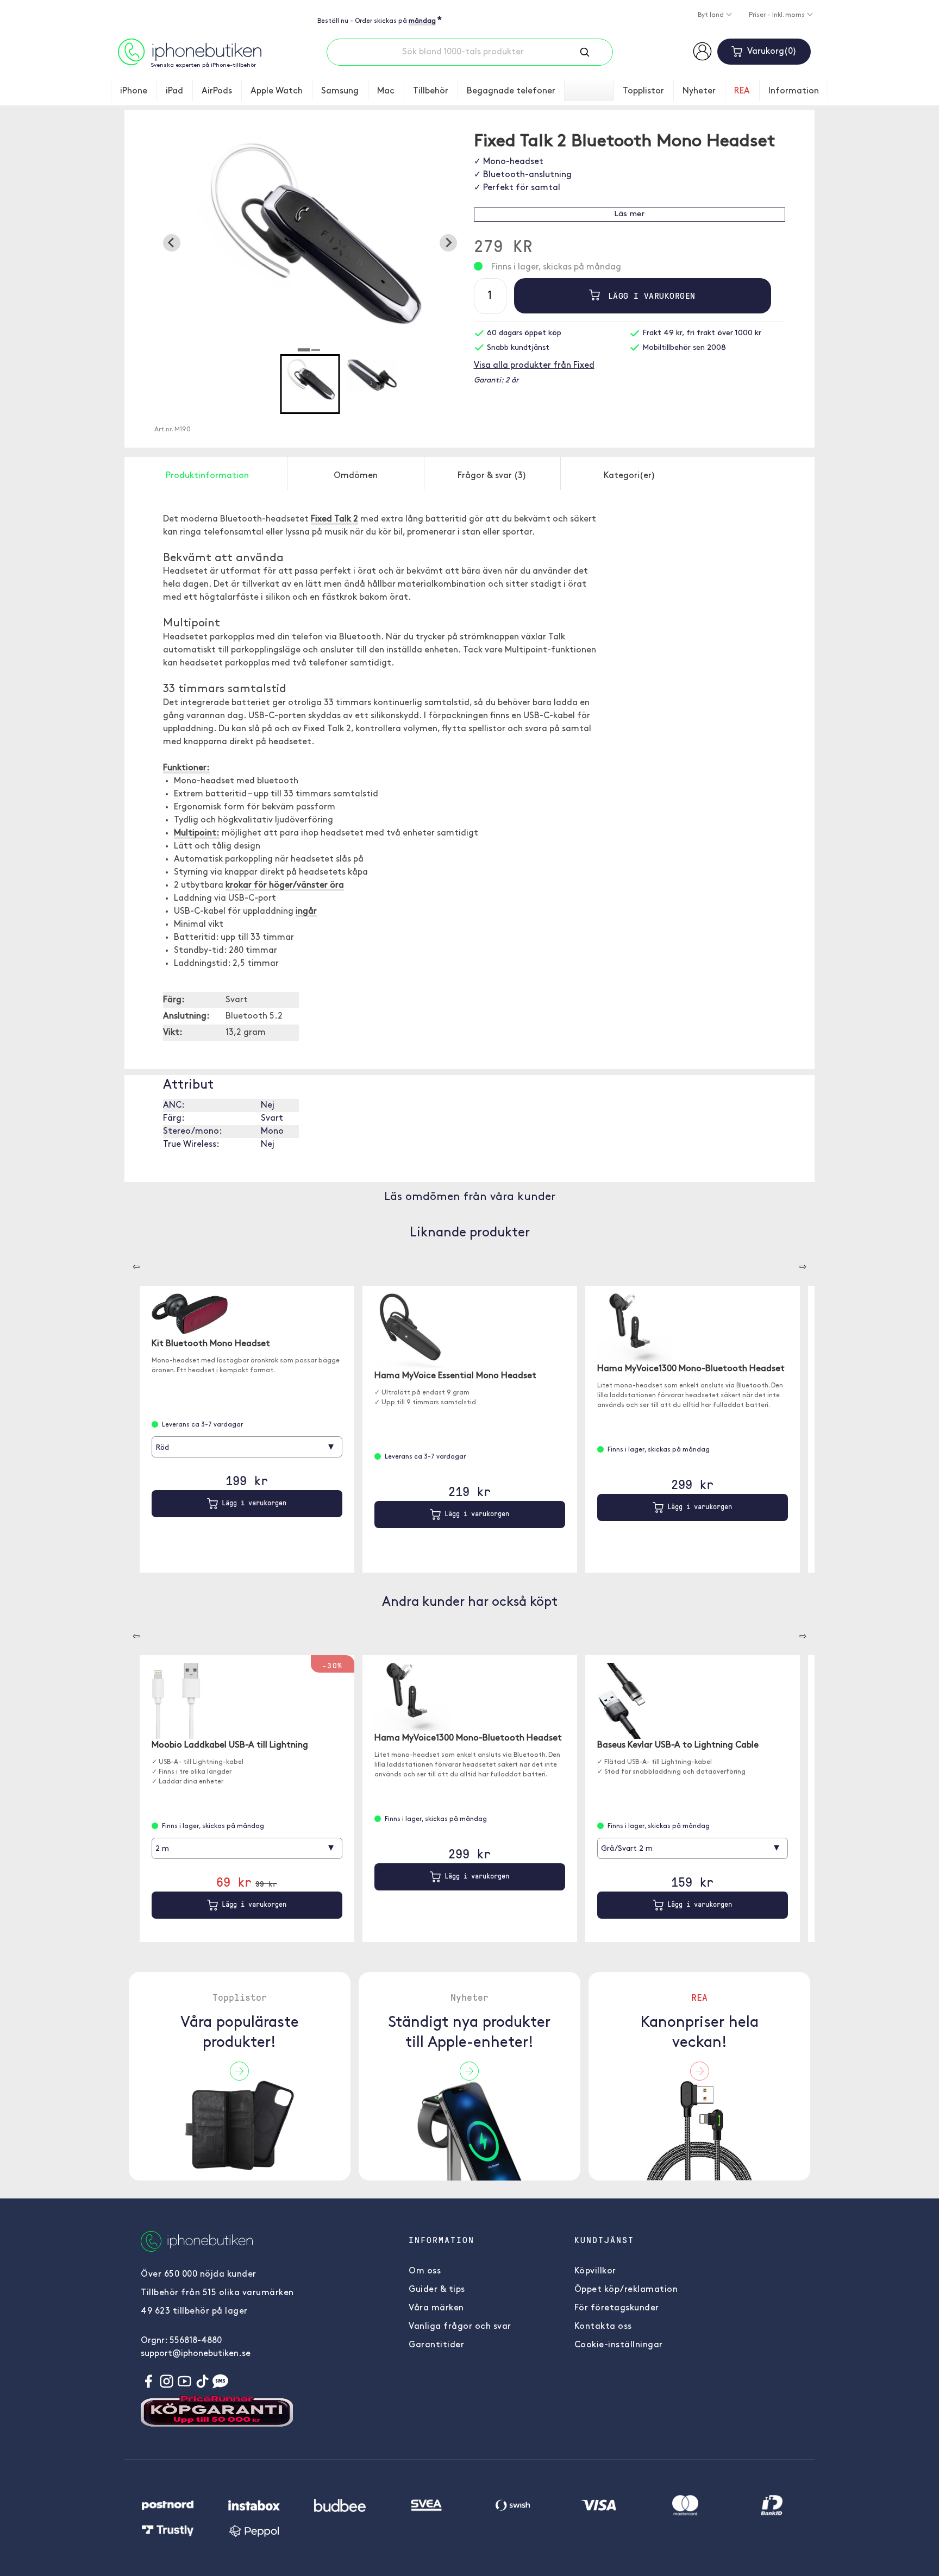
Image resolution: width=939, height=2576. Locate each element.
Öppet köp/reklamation (626, 2290)
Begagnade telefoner (511, 91)
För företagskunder (617, 2308)
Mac (386, 91)
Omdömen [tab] (356, 476)
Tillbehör (431, 91)
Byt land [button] (712, 15)
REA (742, 91)
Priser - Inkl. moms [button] (778, 15)
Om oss (425, 2271)
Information (794, 91)
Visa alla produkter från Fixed (534, 366)
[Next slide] (448, 243)
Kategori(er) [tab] (630, 476)
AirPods (217, 91)
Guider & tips (437, 2290)
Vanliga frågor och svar (460, 2327)
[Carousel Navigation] (128, 1263)
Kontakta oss (603, 2327)
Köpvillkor (595, 2271)
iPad (174, 91)
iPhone (134, 91)
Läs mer (629, 214)
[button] (310, 384)
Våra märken (436, 2308)
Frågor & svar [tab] (492, 476)
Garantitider (436, 2345)
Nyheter (699, 91)
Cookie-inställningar (619, 2345)
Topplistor (643, 91)
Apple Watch (277, 91)
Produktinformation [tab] (207, 476)
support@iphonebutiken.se (196, 2354)
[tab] (304, 350)
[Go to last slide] (172, 243)
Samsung (340, 91)
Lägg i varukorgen (649, 296)
